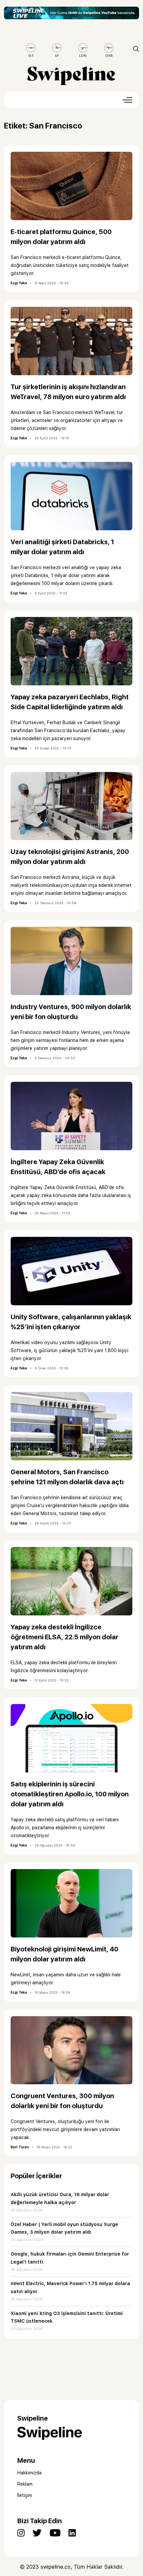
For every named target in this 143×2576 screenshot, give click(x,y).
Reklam (25, 2484)
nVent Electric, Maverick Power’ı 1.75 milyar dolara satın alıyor (70, 2287)
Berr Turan (20, 2147)
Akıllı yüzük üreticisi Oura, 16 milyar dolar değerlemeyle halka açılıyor (60, 2198)
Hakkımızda (29, 2473)
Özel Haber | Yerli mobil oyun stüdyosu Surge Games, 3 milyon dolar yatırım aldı (64, 2228)
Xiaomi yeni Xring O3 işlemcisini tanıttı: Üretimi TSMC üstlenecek (67, 2317)
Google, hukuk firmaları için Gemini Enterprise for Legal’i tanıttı (70, 2258)
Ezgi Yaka (19, 283)
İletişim (25, 2495)
